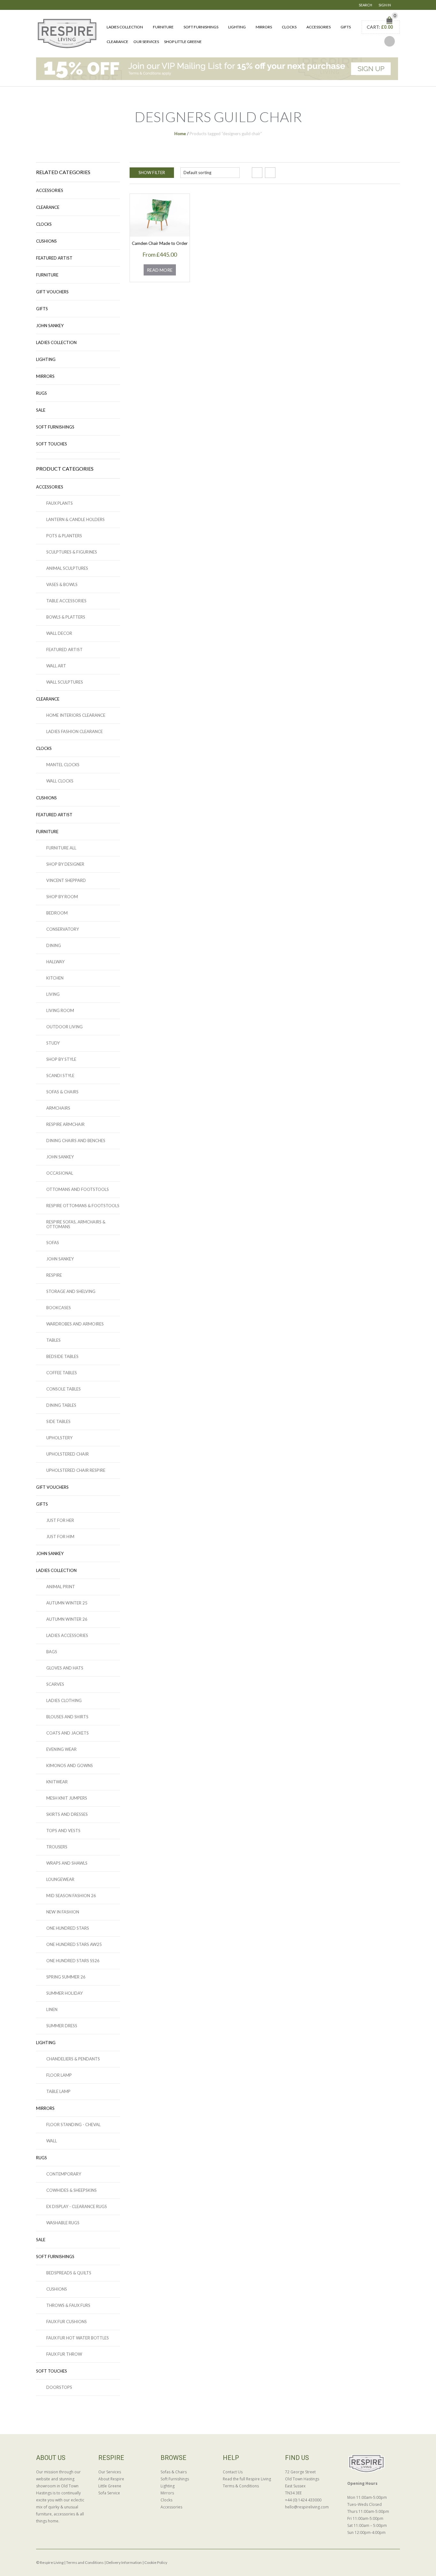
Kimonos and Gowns (70, 1765)
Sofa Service (109, 2493)
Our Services (146, 42)
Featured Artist (54, 258)
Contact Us (233, 2472)
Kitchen (55, 978)
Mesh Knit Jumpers (67, 1798)
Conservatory (63, 929)
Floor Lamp (59, 2075)
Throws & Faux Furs (68, 2305)
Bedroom (57, 913)
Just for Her (60, 1520)
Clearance (117, 42)
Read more (160, 270)
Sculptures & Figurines (72, 552)
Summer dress (62, 2026)
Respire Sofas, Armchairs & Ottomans (76, 1224)
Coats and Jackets (68, 1733)
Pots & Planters (64, 536)
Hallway (55, 962)
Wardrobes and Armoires (75, 1324)
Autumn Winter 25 (67, 1603)
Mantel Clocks (63, 765)
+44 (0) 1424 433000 (303, 2500)
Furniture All (61, 848)
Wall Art (56, 666)
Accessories (319, 27)
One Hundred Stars (68, 1928)
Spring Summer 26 (66, 1977)
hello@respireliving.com (307, 2507)
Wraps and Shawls (67, 1863)
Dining (54, 945)
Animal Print (61, 1587)
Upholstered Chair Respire (76, 1470)
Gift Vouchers (52, 292)
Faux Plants (60, 503)
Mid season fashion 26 (71, 1896)
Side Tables (58, 1421)
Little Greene (110, 2486)
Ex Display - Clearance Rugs (77, 2206)
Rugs (41, 393)
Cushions (46, 241)
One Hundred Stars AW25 (74, 1944)
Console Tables (64, 1389)
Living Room (60, 1010)
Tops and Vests (63, 1831)
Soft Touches (52, 444)
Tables (53, 1340)
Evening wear (61, 1749)
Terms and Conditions (85, 2562)
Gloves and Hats (65, 1668)
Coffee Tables (62, 1373)
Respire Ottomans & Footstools (83, 1206)
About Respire (111, 2479)
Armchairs (58, 1108)
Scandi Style (60, 1075)
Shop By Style (61, 1059)
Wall (52, 2141)
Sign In (385, 5)
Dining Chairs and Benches (76, 1141)
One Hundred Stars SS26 (73, 1961)
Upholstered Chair (68, 1454)
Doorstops (59, 2387)
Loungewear (60, 1879)
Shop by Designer (65, 864)
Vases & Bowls (62, 584)
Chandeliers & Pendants (73, 2059)
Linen (52, 2009)
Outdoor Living (64, 1027)
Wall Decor (59, 633)
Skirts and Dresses (67, 1814)
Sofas (53, 1243)
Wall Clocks (60, 781)
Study (53, 1043)
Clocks (289, 27)
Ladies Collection (125, 27)
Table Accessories (66, 601)
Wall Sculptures (65, 682)
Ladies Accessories (67, 1635)
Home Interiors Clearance (76, 715)
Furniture (163, 27)
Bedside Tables (62, 1356)
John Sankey (50, 326)
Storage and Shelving (71, 1291)
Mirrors (264, 27)
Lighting (237, 27)
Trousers (57, 1847)
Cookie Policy (156, 2562)
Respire (54, 1275)
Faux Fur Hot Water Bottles (78, 2338)
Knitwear (57, 1782)
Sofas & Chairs (62, 1092)
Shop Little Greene (183, 42)
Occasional (60, 1173)
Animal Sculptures (67, 568)
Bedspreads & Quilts (69, 2273)
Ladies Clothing (64, 1700)
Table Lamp (58, 2091)
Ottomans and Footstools (78, 1189)
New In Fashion (63, 1912)
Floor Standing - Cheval (73, 2125)
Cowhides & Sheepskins (71, 2190)
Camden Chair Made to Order (160, 243)
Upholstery (59, 1438)
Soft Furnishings (201, 27)
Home (180, 134)
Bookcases (59, 1308)
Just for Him (60, 1537)
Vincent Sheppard (66, 880)
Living (53, 994)
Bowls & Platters (66, 617)
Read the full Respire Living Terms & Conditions (247, 2482)
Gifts (346, 27)
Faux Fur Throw (64, 2354)
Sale (41, 410)
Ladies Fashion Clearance (75, 731)
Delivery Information (124, 2562)
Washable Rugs (63, 2223)
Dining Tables (61, 1405)
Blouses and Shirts (67, 1717)
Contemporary (64, 2174)
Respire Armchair (65, 1124)
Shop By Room (62, 897)
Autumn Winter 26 (67, 1619)
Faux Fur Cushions (67, 2322)
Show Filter (152, 172)
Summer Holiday (64, 1993)
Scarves (55, 1684)
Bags (52, 1652)
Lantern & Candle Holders (75, 519)
